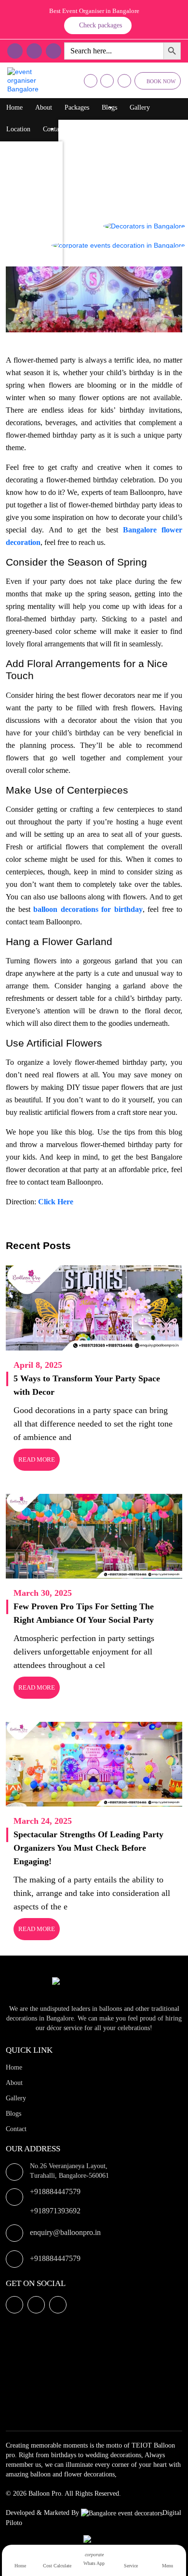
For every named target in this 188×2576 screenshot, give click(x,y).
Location (18, 129)
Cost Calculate (57, 2566)
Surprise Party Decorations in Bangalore (123, 184)
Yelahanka (24, 168)
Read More (37, 1459)
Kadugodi (23, 225)
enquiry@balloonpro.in (65, 2232)
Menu (168, 2566)
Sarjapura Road (31, 245)
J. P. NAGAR (28, 264)
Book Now (161, 81)
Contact (53, 129)
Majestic (21, 206)
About (44, 107)
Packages (77, 107)
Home (14, 107)
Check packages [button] (101, 25)
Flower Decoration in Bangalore (112, 165)
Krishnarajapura (31, 148)
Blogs (109, 107)
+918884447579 (55, 2191)
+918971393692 (55, 2211)
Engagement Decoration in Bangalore (119, 261)
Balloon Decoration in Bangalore (113, 127)
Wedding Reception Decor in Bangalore (122, 204)
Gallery (140, 107)
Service (131, 2566)
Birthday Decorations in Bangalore (115, 146)
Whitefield (24, 187)
